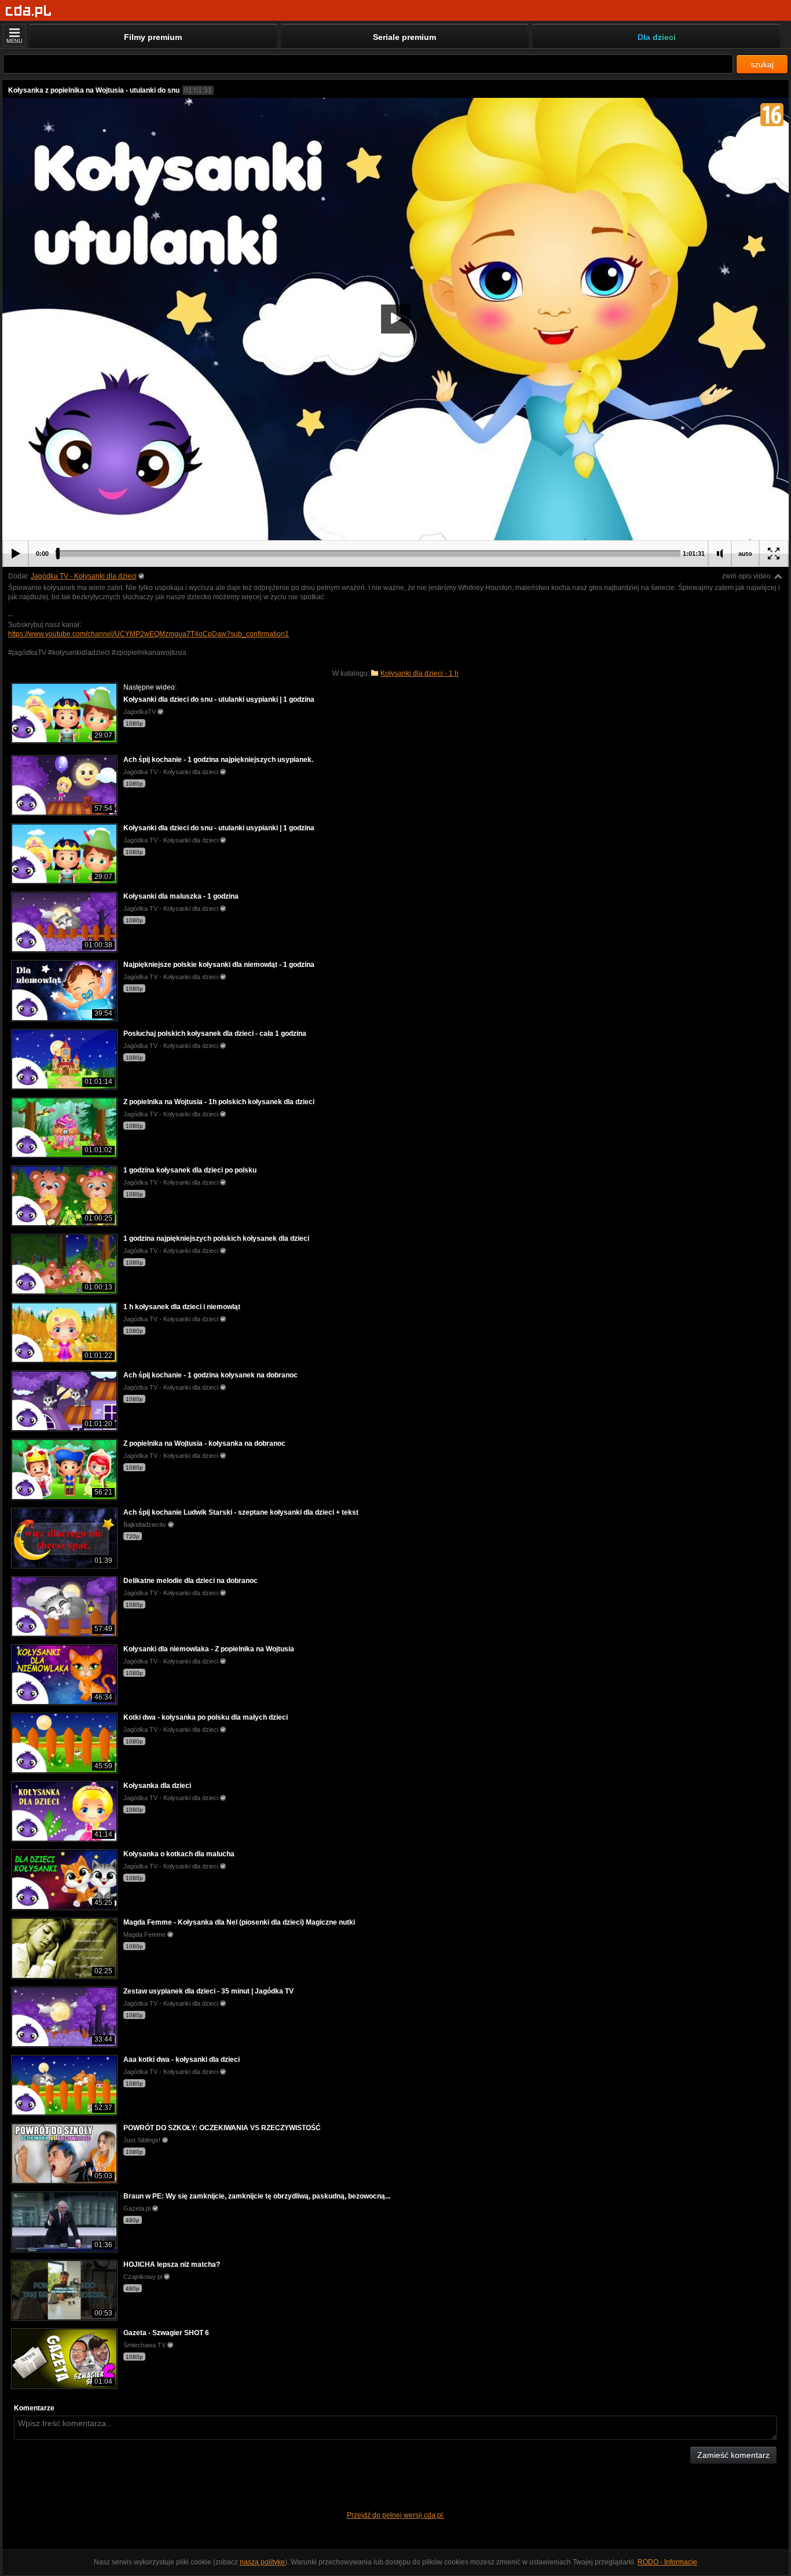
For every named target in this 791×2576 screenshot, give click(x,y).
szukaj (762, 64)
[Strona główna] (29, 11)
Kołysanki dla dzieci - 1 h (420, 673)
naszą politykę (262, 2562)
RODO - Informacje (667, 2562)
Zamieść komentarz (733, 2455)
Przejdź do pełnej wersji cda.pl (396, 2515)
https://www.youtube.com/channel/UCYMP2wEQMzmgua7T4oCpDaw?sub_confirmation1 (149, 634)
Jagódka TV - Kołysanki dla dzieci (84, 576)
